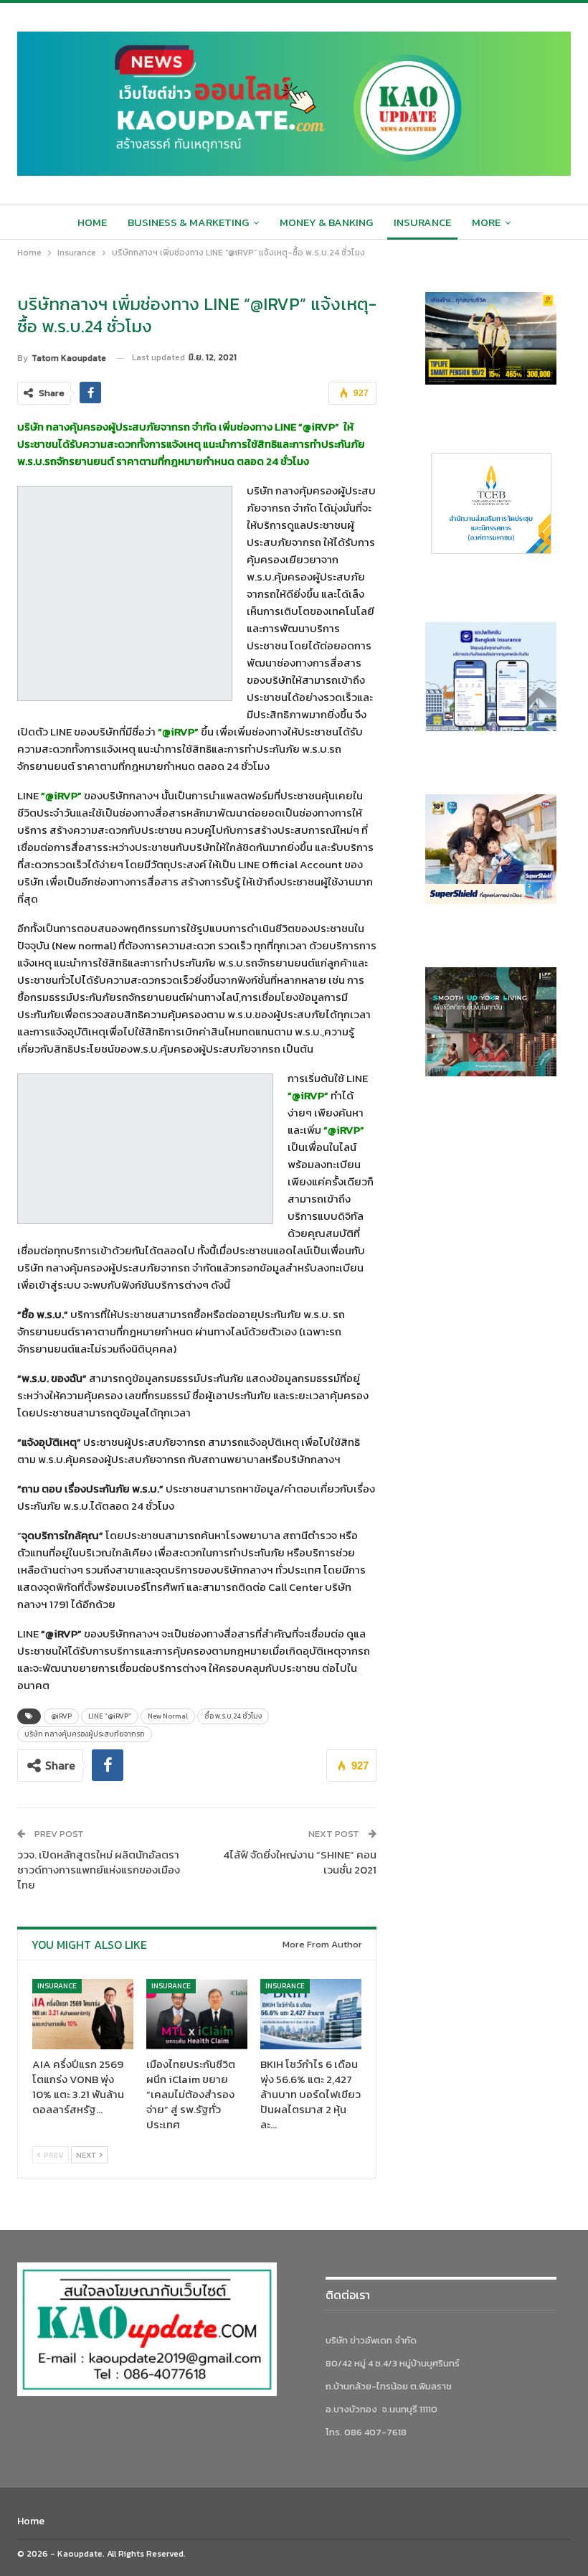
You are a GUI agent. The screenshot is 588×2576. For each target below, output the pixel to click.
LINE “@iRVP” (110, 1716)
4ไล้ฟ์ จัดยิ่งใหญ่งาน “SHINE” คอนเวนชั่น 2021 (300, 1862)
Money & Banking (326, 222)
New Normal (168, 1716)
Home (92, 222)
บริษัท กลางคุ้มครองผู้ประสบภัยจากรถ (85, 1734)
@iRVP (61, 1716)
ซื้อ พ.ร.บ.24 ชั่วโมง (233, 1716)
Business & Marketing (188, 222)
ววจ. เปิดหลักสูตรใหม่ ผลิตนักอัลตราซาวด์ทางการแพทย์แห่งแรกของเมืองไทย (99, 1870)
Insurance (422, 222)
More (486, 222)
